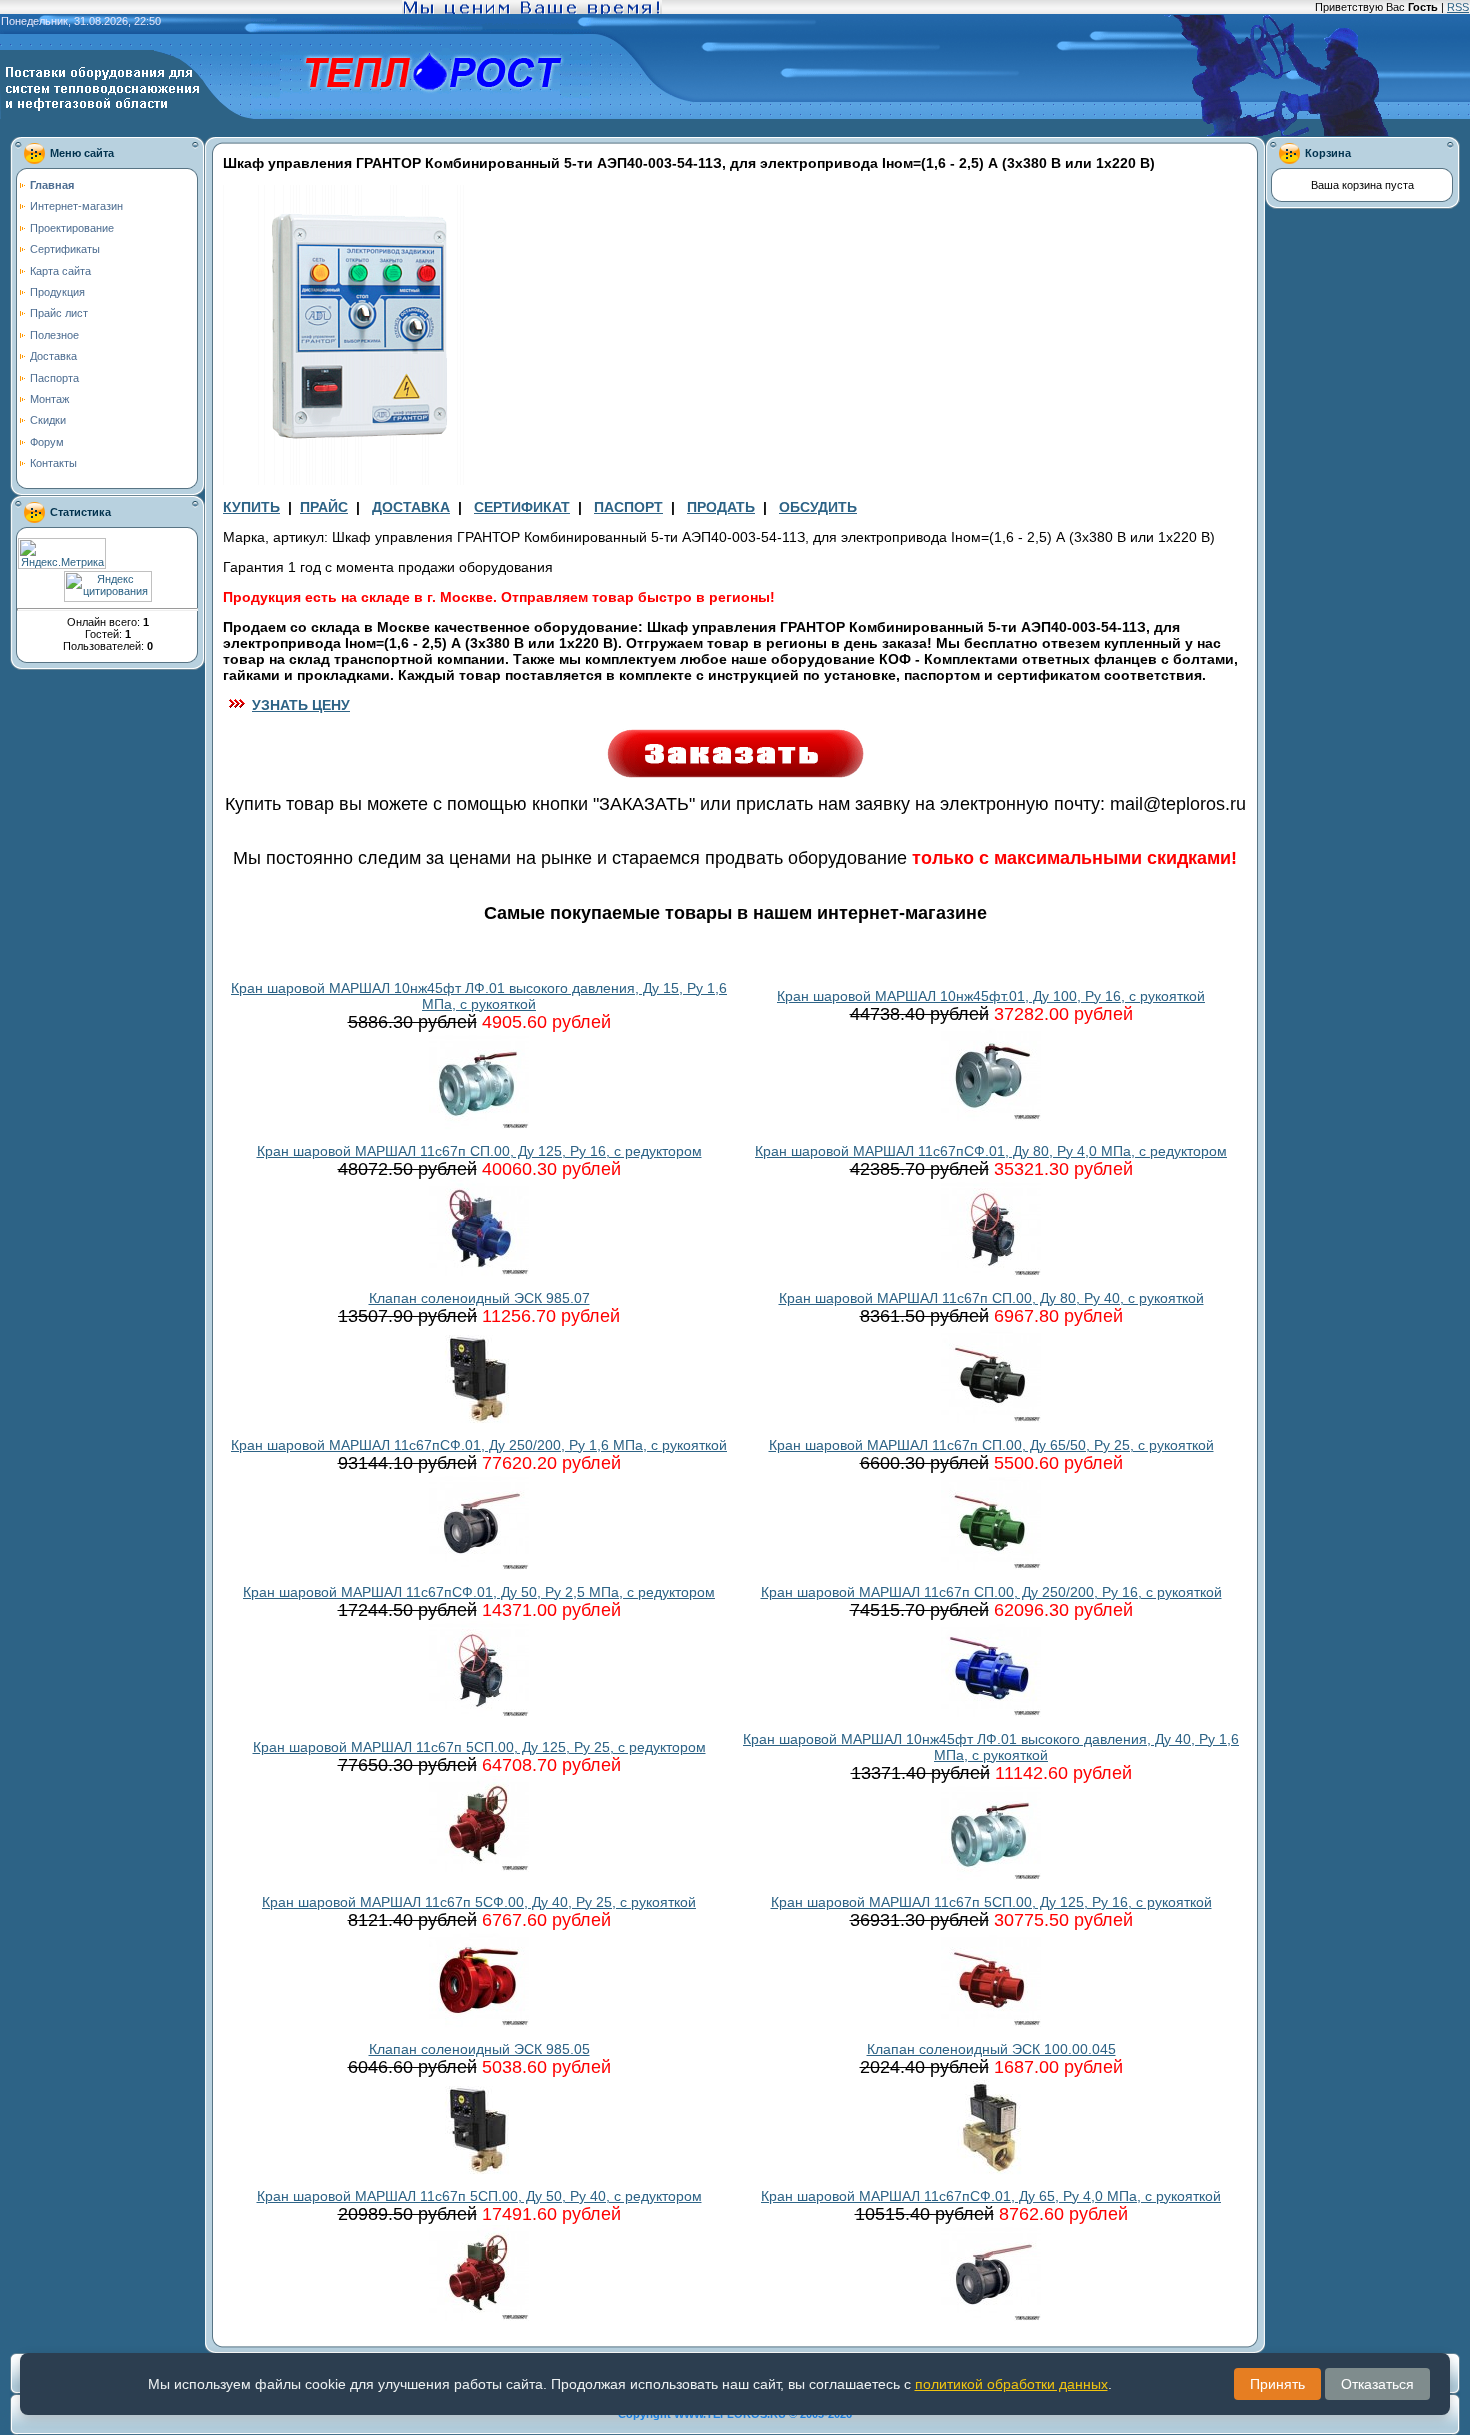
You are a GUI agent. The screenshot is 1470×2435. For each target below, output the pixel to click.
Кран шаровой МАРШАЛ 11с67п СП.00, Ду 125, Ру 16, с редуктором (479, 1151)
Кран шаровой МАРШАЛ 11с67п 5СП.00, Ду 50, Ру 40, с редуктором (479, 2196)
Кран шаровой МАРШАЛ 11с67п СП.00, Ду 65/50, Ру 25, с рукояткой (991, 1445)
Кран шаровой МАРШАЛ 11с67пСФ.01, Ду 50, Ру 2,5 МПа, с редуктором (479, 1592)
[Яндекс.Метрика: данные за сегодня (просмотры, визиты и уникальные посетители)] (62, 553)
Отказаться (1377, 2384)
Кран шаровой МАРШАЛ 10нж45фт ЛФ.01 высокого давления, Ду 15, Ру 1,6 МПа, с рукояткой (479, 996)
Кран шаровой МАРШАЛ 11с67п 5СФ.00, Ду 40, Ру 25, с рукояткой (479, 1902)
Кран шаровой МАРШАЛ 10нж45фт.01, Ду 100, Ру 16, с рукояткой (991, 996)
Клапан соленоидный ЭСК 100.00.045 (991, 2049)
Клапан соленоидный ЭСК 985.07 (479, 1298)
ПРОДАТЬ (721, 507)
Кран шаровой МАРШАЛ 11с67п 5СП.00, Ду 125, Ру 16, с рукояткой (991, 1902)
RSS (1458, 7)
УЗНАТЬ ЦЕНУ (301, 705)
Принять (1277, 2384)
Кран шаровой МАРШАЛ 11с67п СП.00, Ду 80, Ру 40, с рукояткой (991, 1298)
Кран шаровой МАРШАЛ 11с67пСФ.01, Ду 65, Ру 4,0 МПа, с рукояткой (991, 2196)
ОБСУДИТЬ (818, 507)
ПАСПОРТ (628, 507)
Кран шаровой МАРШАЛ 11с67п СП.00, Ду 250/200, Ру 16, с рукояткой (991, 1592)
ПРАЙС (324, 507)
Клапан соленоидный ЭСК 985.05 (479, 2049)
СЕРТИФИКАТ (522, 507)
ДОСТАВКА (411, 507)
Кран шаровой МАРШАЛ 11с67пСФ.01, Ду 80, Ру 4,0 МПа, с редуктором (991, 1151)
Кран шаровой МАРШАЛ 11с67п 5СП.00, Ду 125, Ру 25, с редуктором (479, 1747)
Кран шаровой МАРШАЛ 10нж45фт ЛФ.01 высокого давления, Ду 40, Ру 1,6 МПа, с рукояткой (991, 1747)
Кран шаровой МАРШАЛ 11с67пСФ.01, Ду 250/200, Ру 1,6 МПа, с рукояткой (479, 1445)
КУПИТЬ (251, 507)
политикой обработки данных (1011, 2384)
